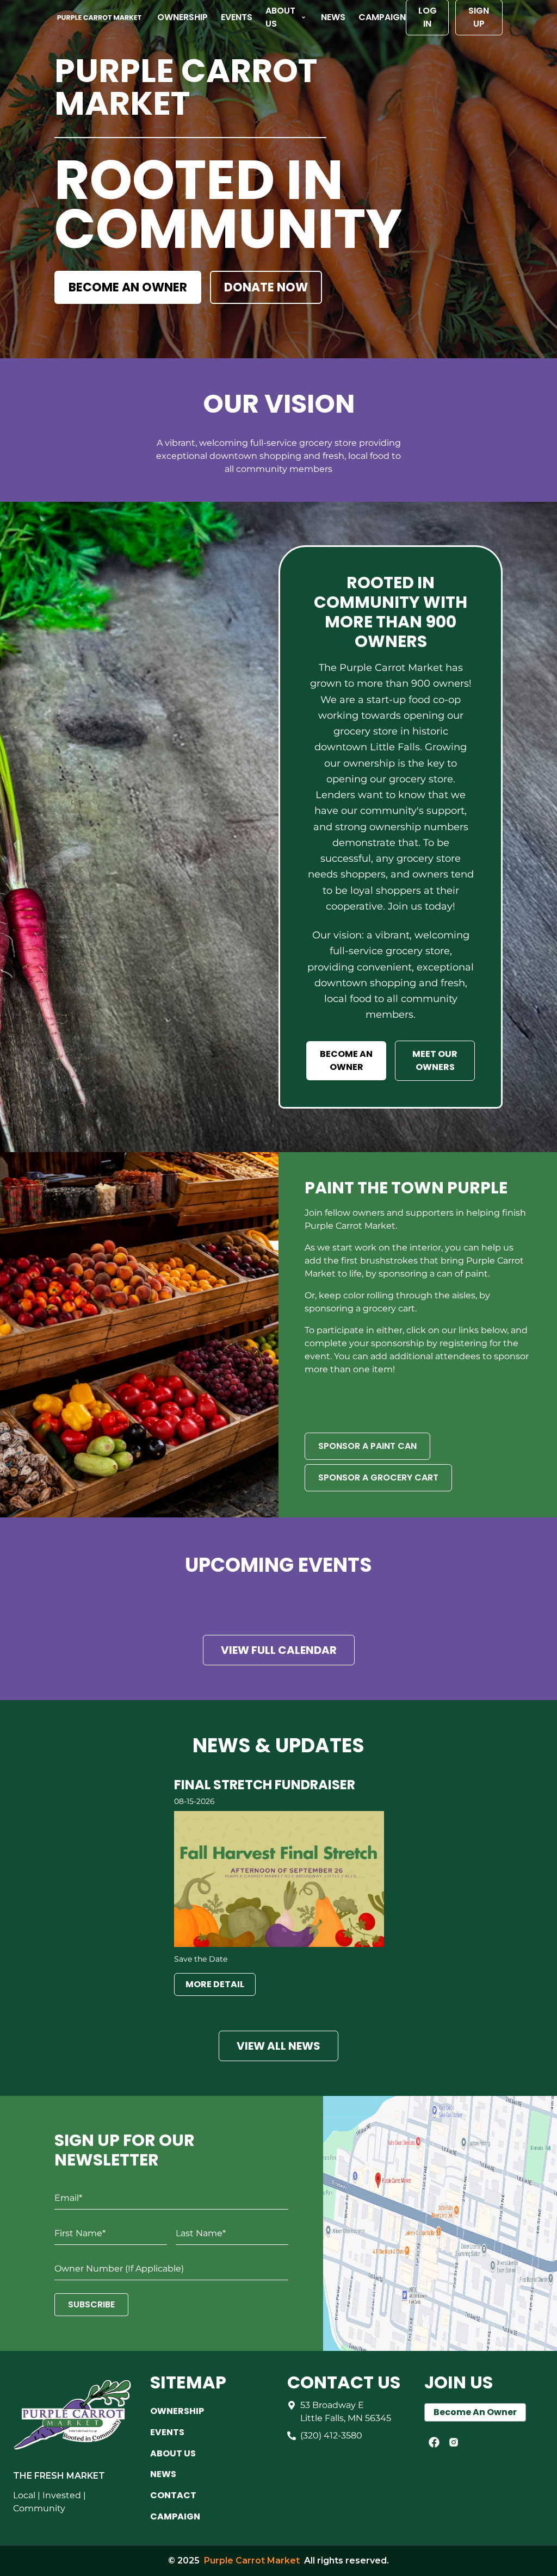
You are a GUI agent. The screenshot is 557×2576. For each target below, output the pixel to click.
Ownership (182, 17)
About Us (280, 17)
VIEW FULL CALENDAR (279, 1650)
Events (237, 17)
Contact (173, 2495)
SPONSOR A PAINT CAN (367, 1446)
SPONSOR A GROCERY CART (378, 1477)
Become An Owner (475, 2412)
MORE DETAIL (215, 1984)
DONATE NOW (266, 287)
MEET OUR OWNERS (435, 1060)
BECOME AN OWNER (128, 287)
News (333, 17)
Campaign (382, 17)
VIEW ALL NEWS (278, 2046)
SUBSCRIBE (91, 2304)
